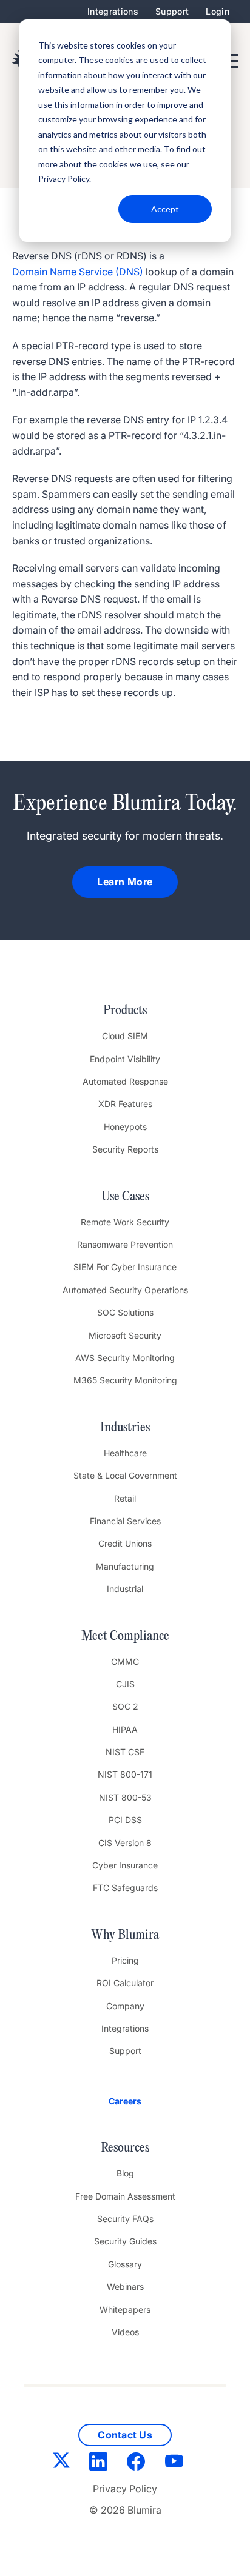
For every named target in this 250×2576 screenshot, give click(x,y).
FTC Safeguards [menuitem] (125, 1888)
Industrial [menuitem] (125, 1589)
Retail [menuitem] (125, 1498)
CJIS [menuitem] (125, 1684)
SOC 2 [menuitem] (125, 1706)
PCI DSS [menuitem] (125, 1820)
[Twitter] (61, 2463)
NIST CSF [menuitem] (125, 1752)
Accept (165, 209)
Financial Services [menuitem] (125, 1521)
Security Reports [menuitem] (125, 1149)
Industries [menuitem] (125, 1428)
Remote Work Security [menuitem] (125, 1222)
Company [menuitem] (125, 2006)
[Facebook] (136, 2464)
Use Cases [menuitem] (125, 1197)
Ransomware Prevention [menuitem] (125, 1244)
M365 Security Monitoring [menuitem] (125, 1380)
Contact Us (125, 2435)
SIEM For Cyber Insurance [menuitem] (125, 1267)
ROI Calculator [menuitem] (125, 1983)
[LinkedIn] (98, 2464)
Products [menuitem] (125, 1011)
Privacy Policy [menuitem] (125, 2489)
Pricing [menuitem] (125, 1960)
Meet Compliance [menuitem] (125, 1636)
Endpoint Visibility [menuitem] (125, 1059)
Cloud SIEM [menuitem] (125, 1036)
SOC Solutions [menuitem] (125, 1312)
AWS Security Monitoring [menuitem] (125, 1358)
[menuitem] (125, 2101)
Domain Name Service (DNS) (78, 272)
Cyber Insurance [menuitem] (125, 1865)
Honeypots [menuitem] (125, 1127)
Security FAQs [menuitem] (125, 2219)
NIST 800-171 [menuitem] (125, 1774)
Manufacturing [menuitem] (125, 1566)
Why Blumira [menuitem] (125, 1935)
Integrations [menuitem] (113, 11)
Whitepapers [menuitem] (125, 2310)
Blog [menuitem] (125, 2173)
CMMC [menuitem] (125, 1661)
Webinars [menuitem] (125, 2287)
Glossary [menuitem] (125, 2264)
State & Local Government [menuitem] (125, 1475)
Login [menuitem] (218, 11)
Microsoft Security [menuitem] (125, 1335)
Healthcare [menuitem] (125, 1453)
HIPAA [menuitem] (125, 1729)
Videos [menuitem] (125, 2332)
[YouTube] (174, 2464)
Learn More (125, 882)
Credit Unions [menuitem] (125, 1543)
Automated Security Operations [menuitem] (125, 1290)
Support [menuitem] (172, 11)
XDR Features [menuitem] (125, 1104)
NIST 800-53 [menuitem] (125, 1797)
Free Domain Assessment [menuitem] (125, 2196)
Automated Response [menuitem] (125, 1081)
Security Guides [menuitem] (125, 2241)
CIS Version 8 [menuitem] (125, 1843)
